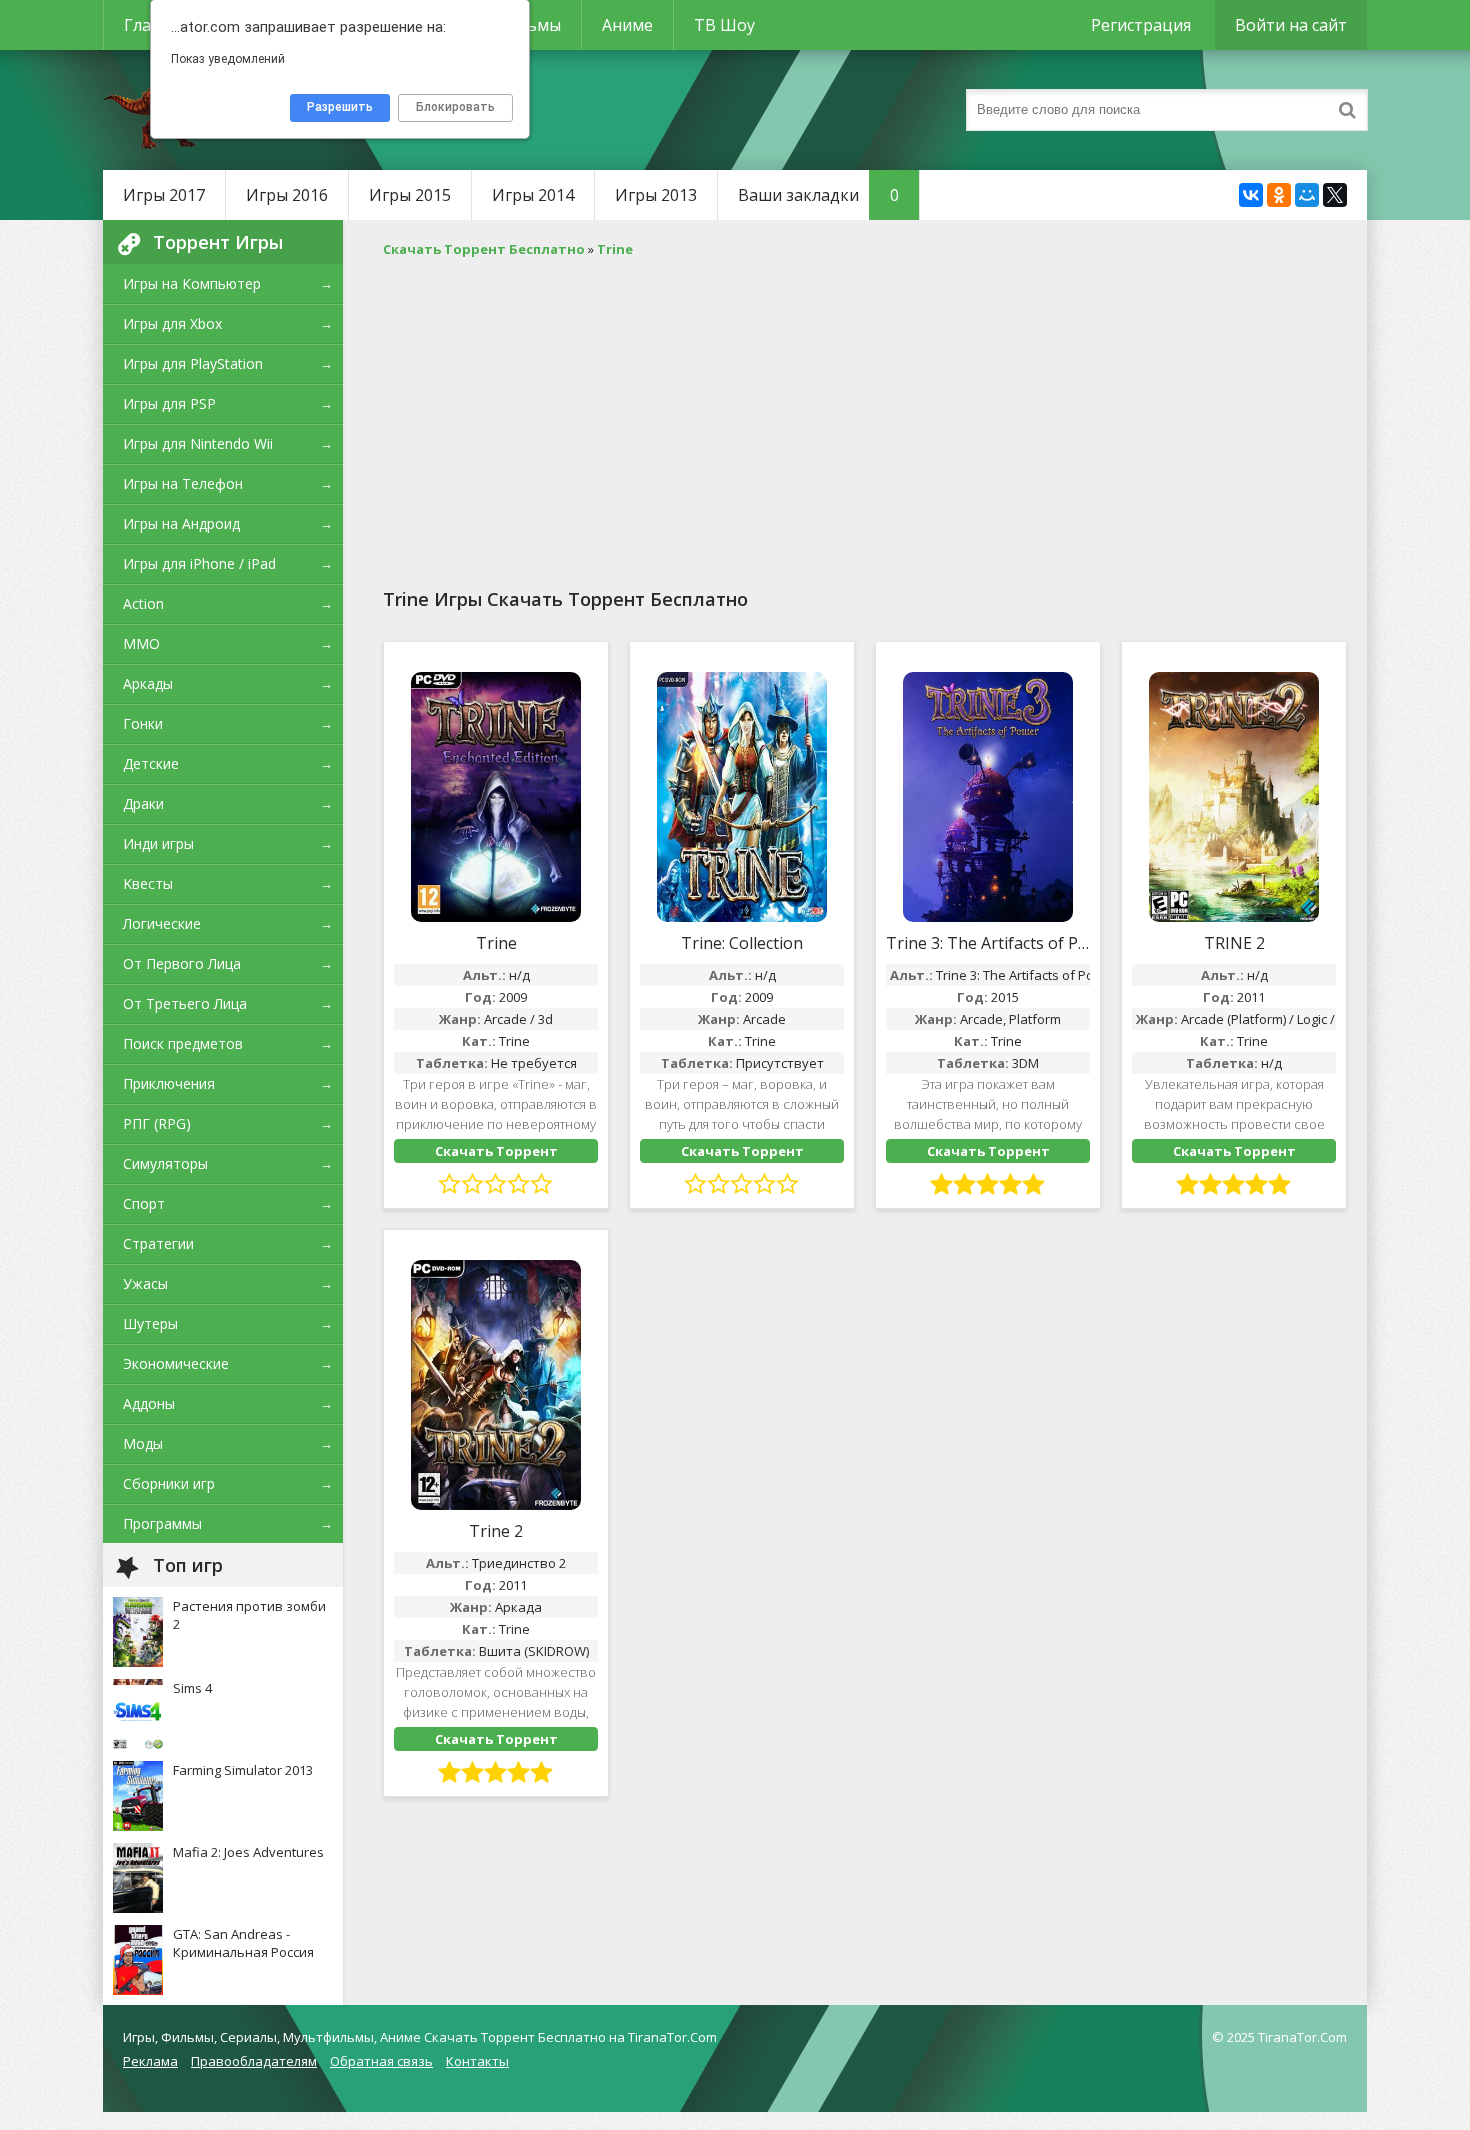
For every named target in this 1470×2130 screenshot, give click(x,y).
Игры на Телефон (183, 483)
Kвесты (148, 883)
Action (143, 603)
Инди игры (158, 843)
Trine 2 (496, 1531)
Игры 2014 (533, 195)
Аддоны (149, 1403)
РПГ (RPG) (157, 1123)
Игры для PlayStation (193, 363)
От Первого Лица (182, 963)
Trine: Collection (742, 943)
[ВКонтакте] (1251, 195)
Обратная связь (381, 2061)
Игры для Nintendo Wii (198, 443)
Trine (496, 943)
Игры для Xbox (172, 323)
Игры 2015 (410, 195)
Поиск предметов (183, 1043)
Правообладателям (254, 2061)
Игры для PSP (169, 403)
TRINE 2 (1234, 943)
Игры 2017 (164, 195)
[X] (1335, 195)
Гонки (143, 723)
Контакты (477, 2061)
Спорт (144, 1203)
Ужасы (145, 1283)
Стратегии (158, 1243)
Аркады (148, 683)
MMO (141, 643)
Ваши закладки (818, 195)
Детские (151, 763)
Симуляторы (165, 1163)
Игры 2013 (656, 195)
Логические (162, 923)
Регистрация (1141, 25)
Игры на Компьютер (192, 283)
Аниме (627, 25)
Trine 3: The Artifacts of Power (988, 943)
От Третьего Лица (185, 1003)
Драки (143, 803)
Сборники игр (169, 1483)
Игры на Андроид (181, 523)
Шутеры (150, 1323)
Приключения (169, 1083)
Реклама (150, 2061)
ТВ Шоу (724, 25)
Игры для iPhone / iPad (199, 563)
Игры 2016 (287, 195)
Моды (143, 1443)
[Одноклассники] (1279, 195)
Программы (162, 1523)
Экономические (176, 1363)
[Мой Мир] (1307, 195)
